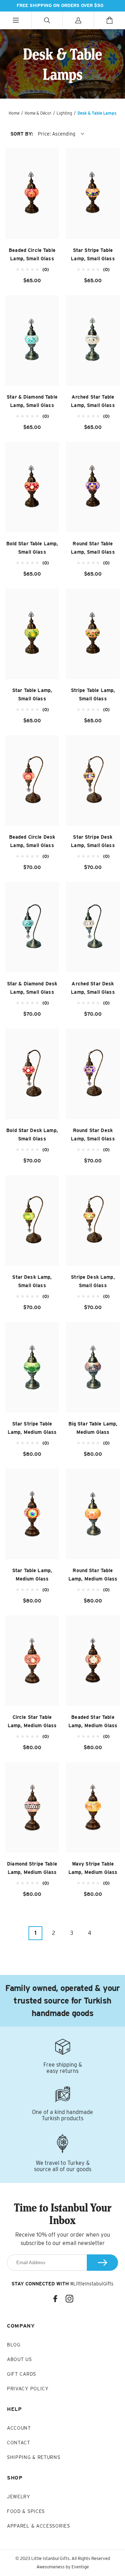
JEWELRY (19, 2497)
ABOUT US (19, 2359)
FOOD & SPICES (26, 2511)
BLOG (14, 2345)
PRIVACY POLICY (28, 2389)
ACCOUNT (19, 2428)
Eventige (80, 2567)
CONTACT (19, 2443)
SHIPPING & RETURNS (34, 2457)
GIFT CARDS (22, 2374)
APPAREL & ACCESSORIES (39, 2526)
